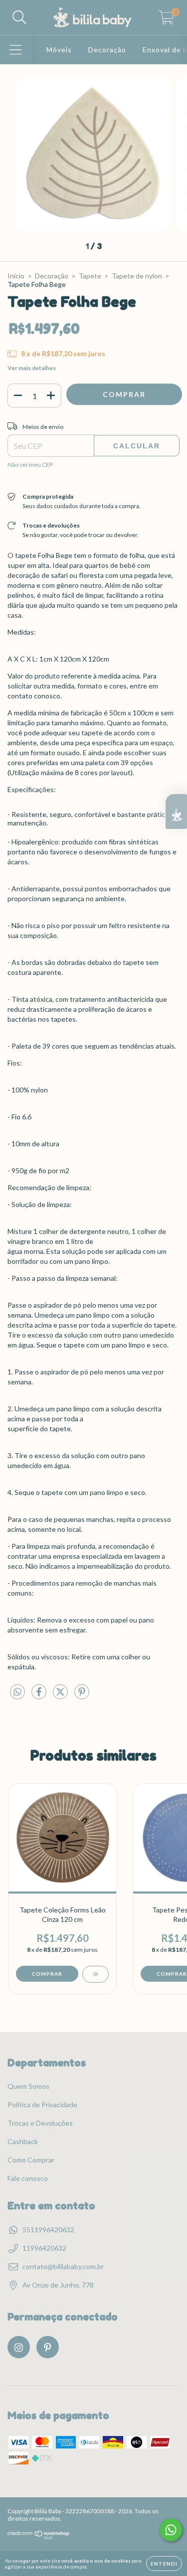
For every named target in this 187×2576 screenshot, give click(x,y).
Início (16, 276)
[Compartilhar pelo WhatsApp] (17, 1692)
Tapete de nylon (137, 276)
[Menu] (16, 50)
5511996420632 (48, 2230)
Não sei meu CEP (30, 465)
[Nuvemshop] (39, 2537)
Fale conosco (28, 2178)
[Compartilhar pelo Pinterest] (82, 1695)
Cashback (23, 2141)
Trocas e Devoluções (40, 2123)
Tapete (90, 276)
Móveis (59, 50)
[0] (166, 20)
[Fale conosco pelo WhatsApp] (171, 2530)
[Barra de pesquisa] (19, 17)
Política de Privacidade (42, 2104)
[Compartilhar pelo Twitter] (61, 1695)
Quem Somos (28, 2086)
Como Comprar (31, 2160)
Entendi (164, 2564)
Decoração (107, 50)
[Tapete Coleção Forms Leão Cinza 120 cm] (95, 1974)
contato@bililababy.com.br (63, 2266)
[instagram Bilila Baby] (19, 2347)
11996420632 (44, 2248)
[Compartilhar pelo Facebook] (40, 1695)
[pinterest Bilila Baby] (48, 2347)
